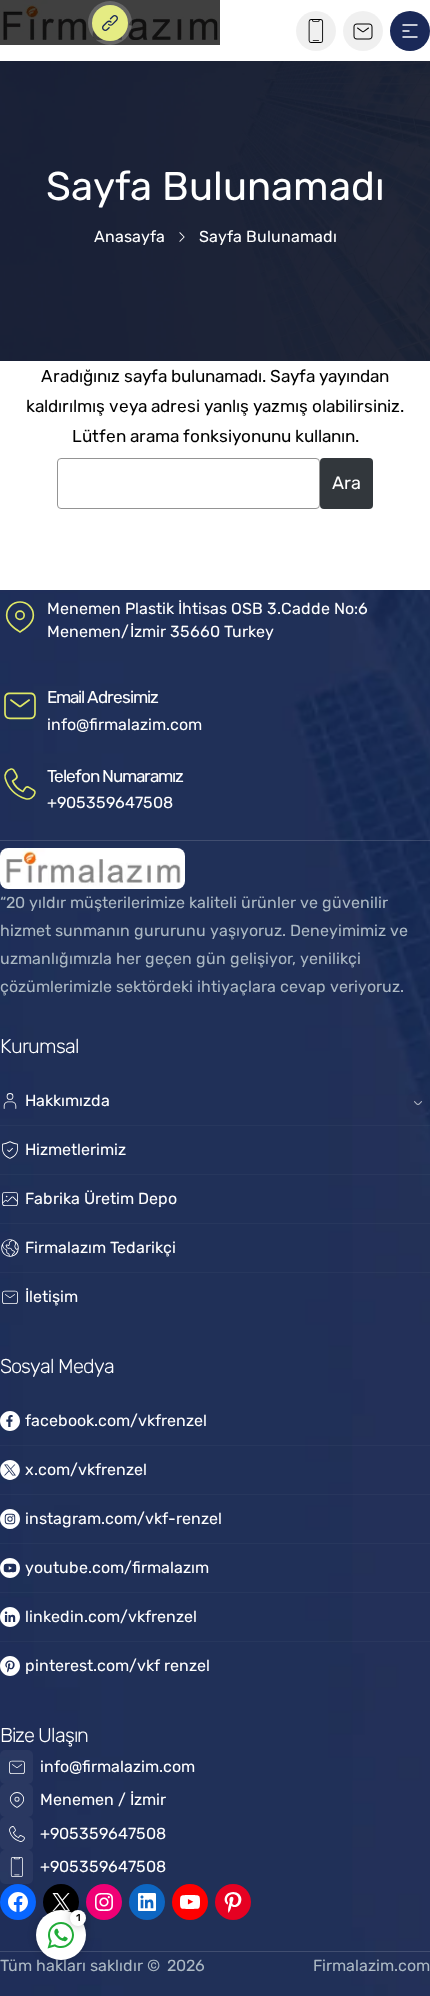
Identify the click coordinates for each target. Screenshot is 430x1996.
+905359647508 (110, 802)
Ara (346, 483)
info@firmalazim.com (124, 724)
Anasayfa (129, 236)
